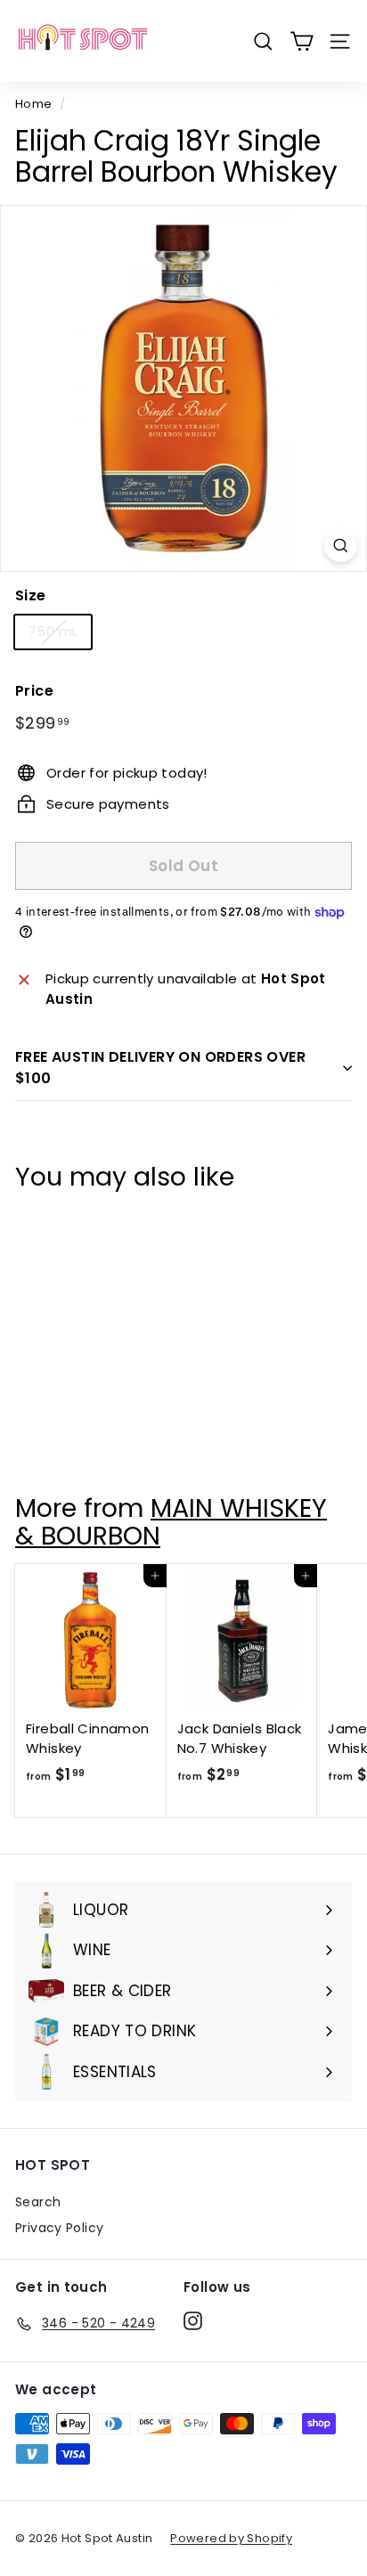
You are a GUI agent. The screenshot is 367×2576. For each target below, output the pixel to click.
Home (34, 104)
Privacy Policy (59, 2228)
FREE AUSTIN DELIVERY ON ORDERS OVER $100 (160, 1068)
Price (34, 691)
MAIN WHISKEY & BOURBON (171, 1522)
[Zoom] (341, 546)
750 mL (53, 631)
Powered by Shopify (231, 2538)
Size (31, 595)
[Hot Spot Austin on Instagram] (193, 2320)
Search (38, 2202)
